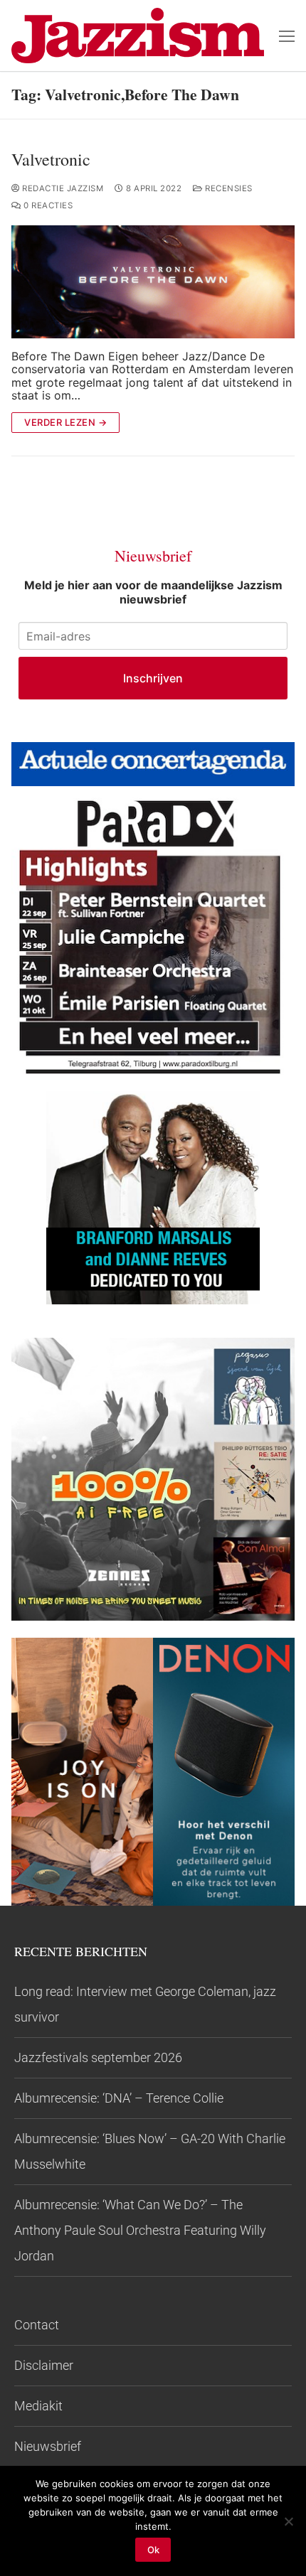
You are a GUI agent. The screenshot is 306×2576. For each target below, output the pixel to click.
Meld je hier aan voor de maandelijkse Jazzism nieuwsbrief (153, 592)
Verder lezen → (65, 422)
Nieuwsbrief (48, 2446)
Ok (153, 2550)
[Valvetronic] (153, 282)
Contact (37, 2325)
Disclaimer (44, 2365)
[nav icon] (287, 36)
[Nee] (288, 2521)
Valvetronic (51, 160)
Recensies (228, 188)
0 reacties (47, 205)
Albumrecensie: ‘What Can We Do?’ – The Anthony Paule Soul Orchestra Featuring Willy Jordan (140, 2230)
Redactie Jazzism (62, 188)
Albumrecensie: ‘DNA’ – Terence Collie (119, 2098)
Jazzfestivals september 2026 (98, 2057)
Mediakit (38, 2406)
